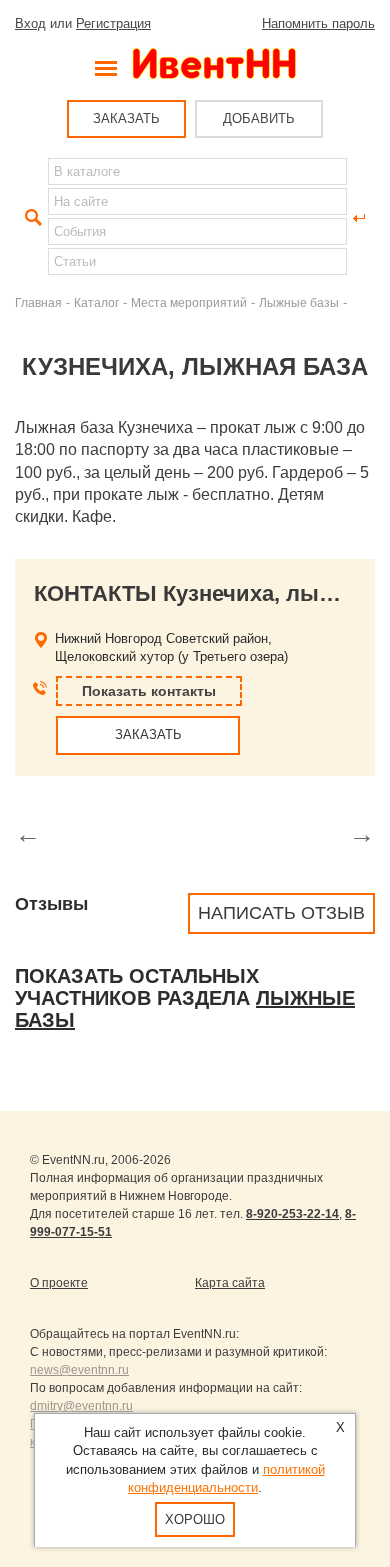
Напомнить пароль (318, 23)
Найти (31, 218)
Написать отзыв (281, 913)
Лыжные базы (299, 302)
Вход (30, 23)
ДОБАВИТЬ (259, 118)
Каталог (96, 302)
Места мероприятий (189, 302)
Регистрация (113, 23)
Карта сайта (230, 1283)
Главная (38, 302)
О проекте (59, 1283)
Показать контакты (149, 691)
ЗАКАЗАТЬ (126, 118)
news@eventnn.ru (79, 1370)
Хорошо (195, 1519)
